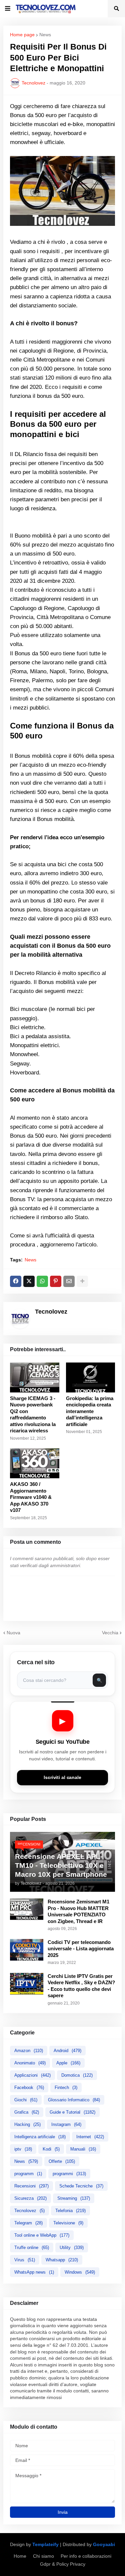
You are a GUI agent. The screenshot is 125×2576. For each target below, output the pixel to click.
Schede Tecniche (81, 2186)
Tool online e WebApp (42, 2235)
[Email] (69, 1281)
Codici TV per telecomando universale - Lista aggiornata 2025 (81, 1949)
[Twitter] (29, 1281)
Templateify (45, 2544)
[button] (8, 9)
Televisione (68, 2223)
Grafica (27, 2112)
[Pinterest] (56, 1281)
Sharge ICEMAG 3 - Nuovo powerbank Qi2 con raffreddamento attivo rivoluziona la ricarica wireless (33, 1415)
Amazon (29, 2051)
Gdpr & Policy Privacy (63, 2564)
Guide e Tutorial (72, 2112)
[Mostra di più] (82, 1281)
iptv (23, 2149)
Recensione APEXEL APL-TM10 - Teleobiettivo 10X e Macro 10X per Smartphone (61, 1865)
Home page (22, 35)
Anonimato (30, 2063)
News (45, 35)
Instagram (66, 2124)
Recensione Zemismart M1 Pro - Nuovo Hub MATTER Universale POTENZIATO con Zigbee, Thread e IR (78, 1911)
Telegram (28, 2223)
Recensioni (31, 2186)
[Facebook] (16, 1281)
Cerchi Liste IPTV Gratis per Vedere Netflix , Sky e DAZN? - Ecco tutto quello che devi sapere (81, 1986)
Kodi (51, 2149)
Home (20, 2556)
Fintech (66, 2088)
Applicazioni (32, 2075)
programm (28, 2174)
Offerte (62, 2161)
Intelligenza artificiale (40, 2137)
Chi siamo (43, 2556)
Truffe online (32, 2248)
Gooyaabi (104, 2544)
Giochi (26, 2100)
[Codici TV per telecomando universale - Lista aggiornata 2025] (27, 1950)
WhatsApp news (34, 2272)
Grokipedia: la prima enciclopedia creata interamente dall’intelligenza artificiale (90, 1411)
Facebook (29, 2088)
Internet (90, 2137)
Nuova (13, 1633)
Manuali (83, 2149)
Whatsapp (62, 2260)
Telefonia (70, 2211)
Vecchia (110, 1633)
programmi (69, 2174)
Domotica (77, 2075)
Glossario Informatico (74, 2100)
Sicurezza (30, 2198)
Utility (72, 2248)
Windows (80, 2272)
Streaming (74, 2198)
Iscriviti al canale (62, 1777)
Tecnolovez (29, 2211)
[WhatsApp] (42, 1281)
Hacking (27, 2124)
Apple (68, 2063)
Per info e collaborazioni (86, 2556)
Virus (25, 2260)
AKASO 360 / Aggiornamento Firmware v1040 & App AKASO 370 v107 (31, 1497)
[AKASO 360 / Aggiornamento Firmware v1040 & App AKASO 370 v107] (35, 1463)
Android (67, 2051)
